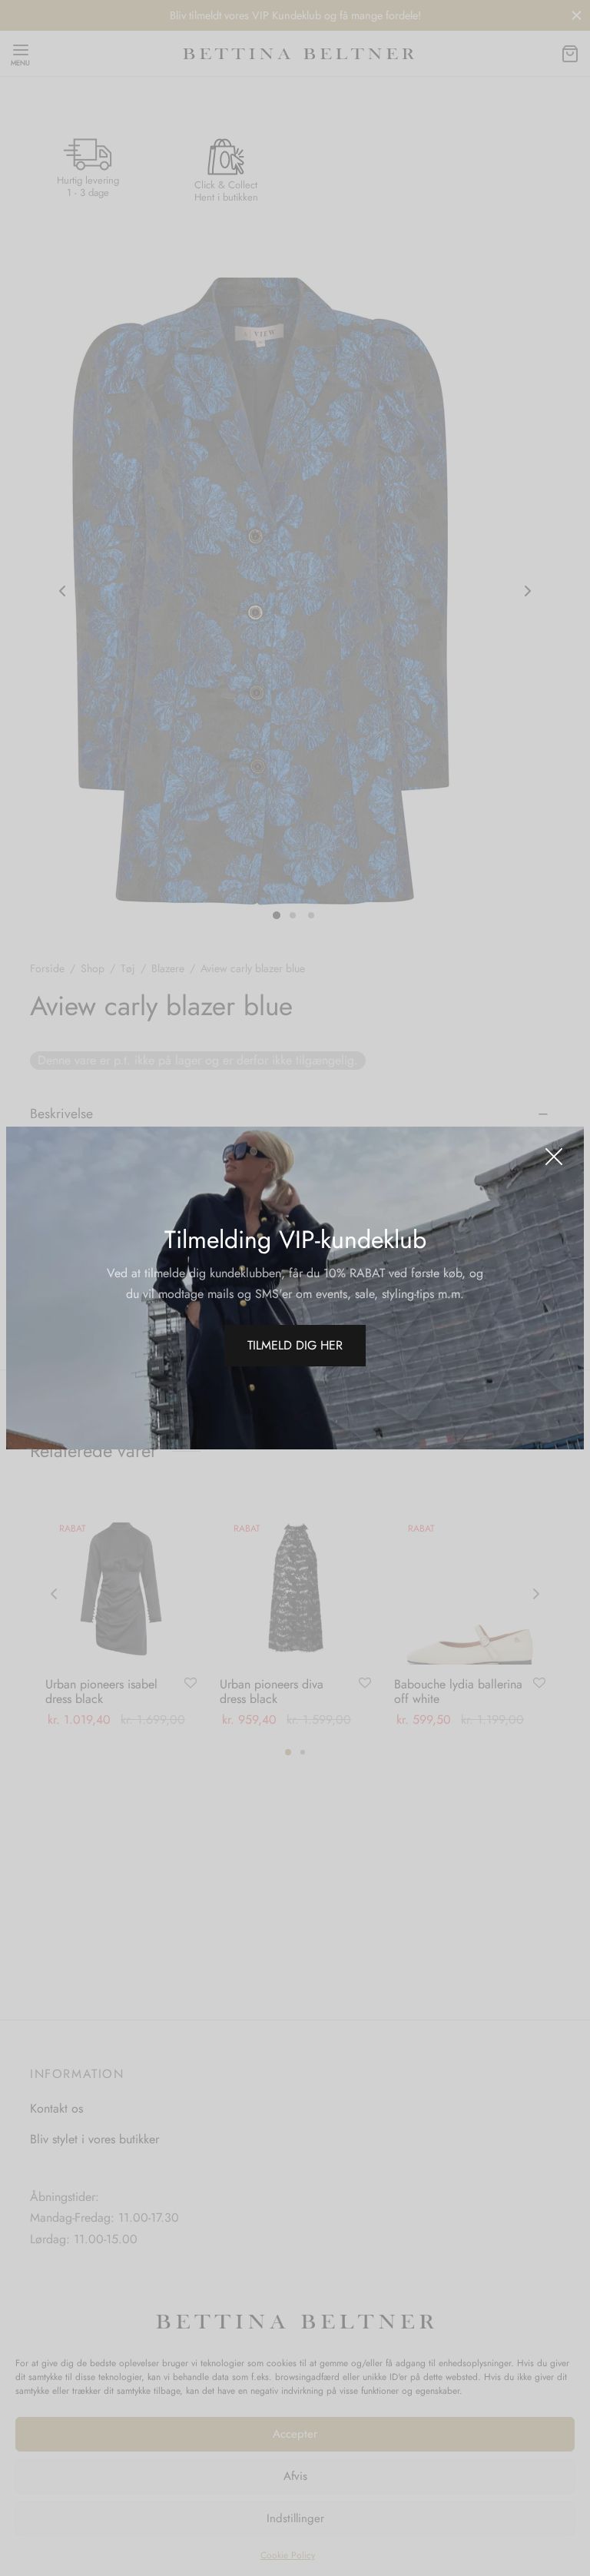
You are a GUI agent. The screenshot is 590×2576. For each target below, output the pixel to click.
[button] (295, 1346)
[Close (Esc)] (554, 1157)
